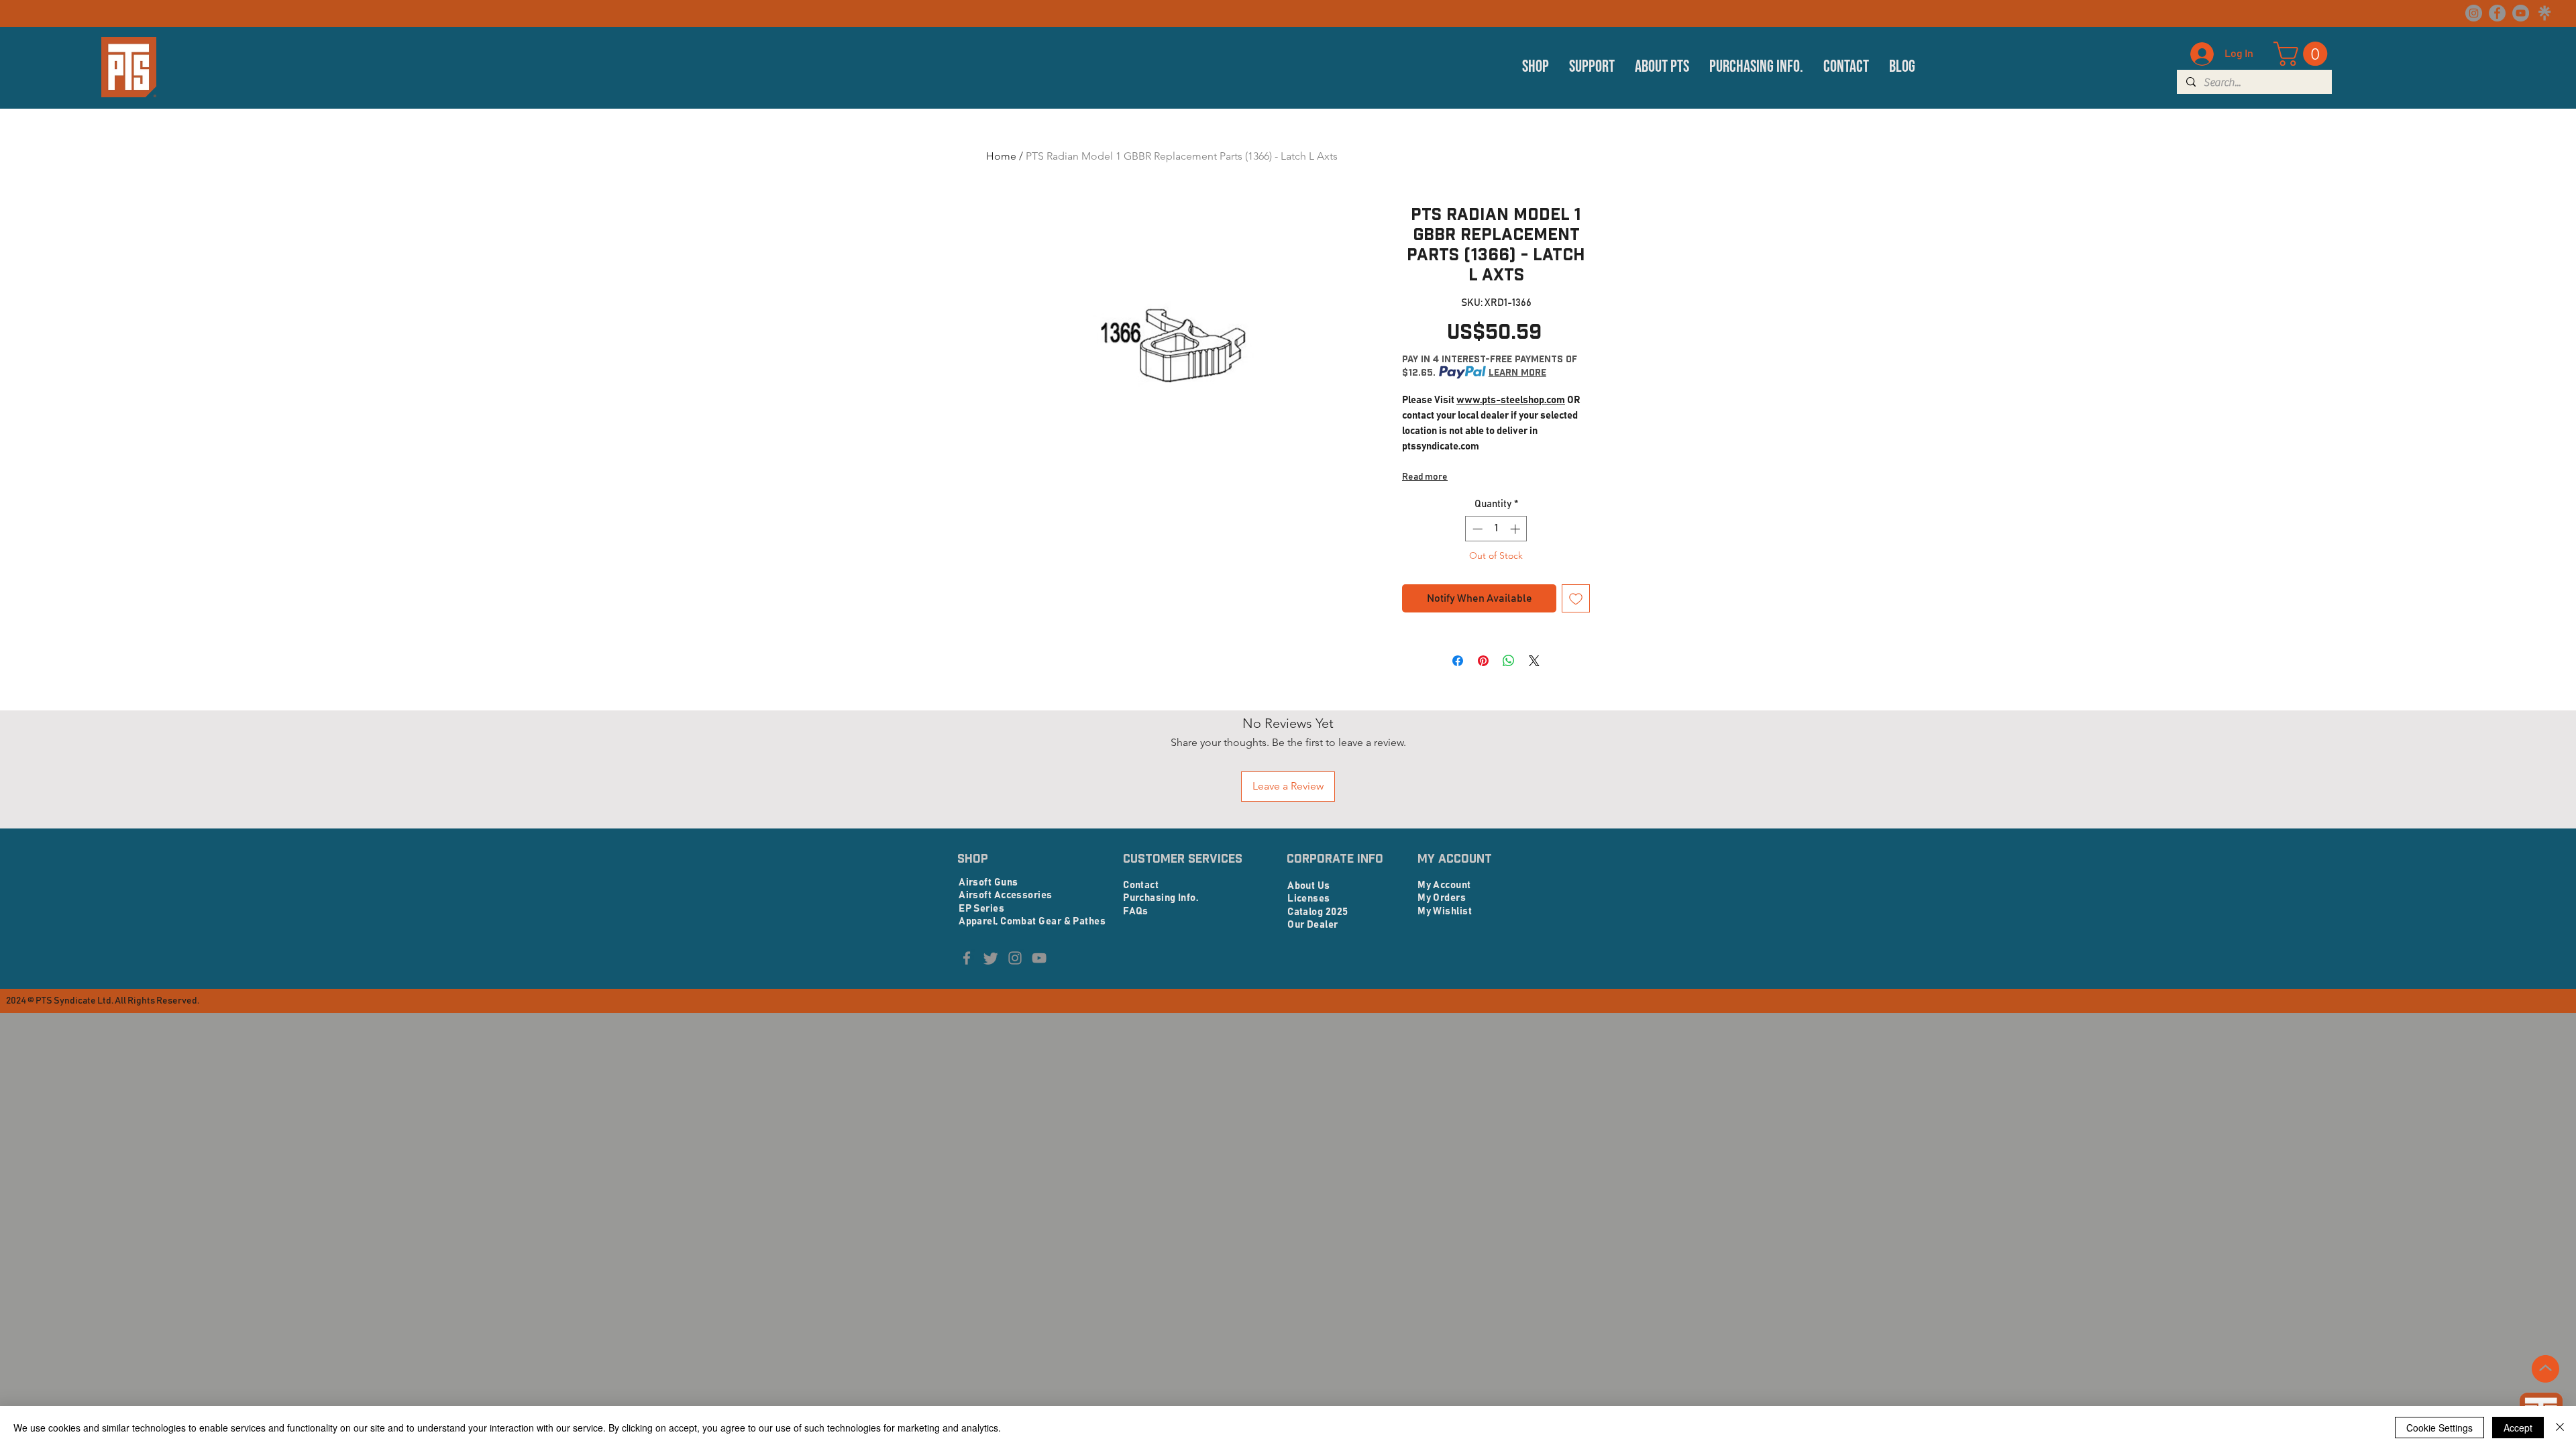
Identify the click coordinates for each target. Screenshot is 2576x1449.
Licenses (1309, 899)
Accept (2518, 1428)
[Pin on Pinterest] (1483, 661)
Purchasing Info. (1161, 898)
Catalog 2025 (1318, 912)
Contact (1141, 885)
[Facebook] (2497, 13)
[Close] (2560, 1428)
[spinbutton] (1496, 529)
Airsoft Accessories (1006, 895)
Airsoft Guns (988, 882)
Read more (1425, 477)
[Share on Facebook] (1458, 661)
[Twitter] (991, 958)
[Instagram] (2474, 13)
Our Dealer (1313, 925)
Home (1001, 156)
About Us (1309, 886)
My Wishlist (1445, 911)
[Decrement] (1476, 529)
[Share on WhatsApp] (1509, 661)
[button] (1536, 67)
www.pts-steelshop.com (1511, 400)
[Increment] (1516, 529)
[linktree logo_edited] (2544, 13)
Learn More (1517, 372)
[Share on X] (1534, 661)
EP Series (981, 909)
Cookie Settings (2439, 1428)
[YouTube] (2521, 13)
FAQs (1136, 911)
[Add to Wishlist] (1576, 598)
